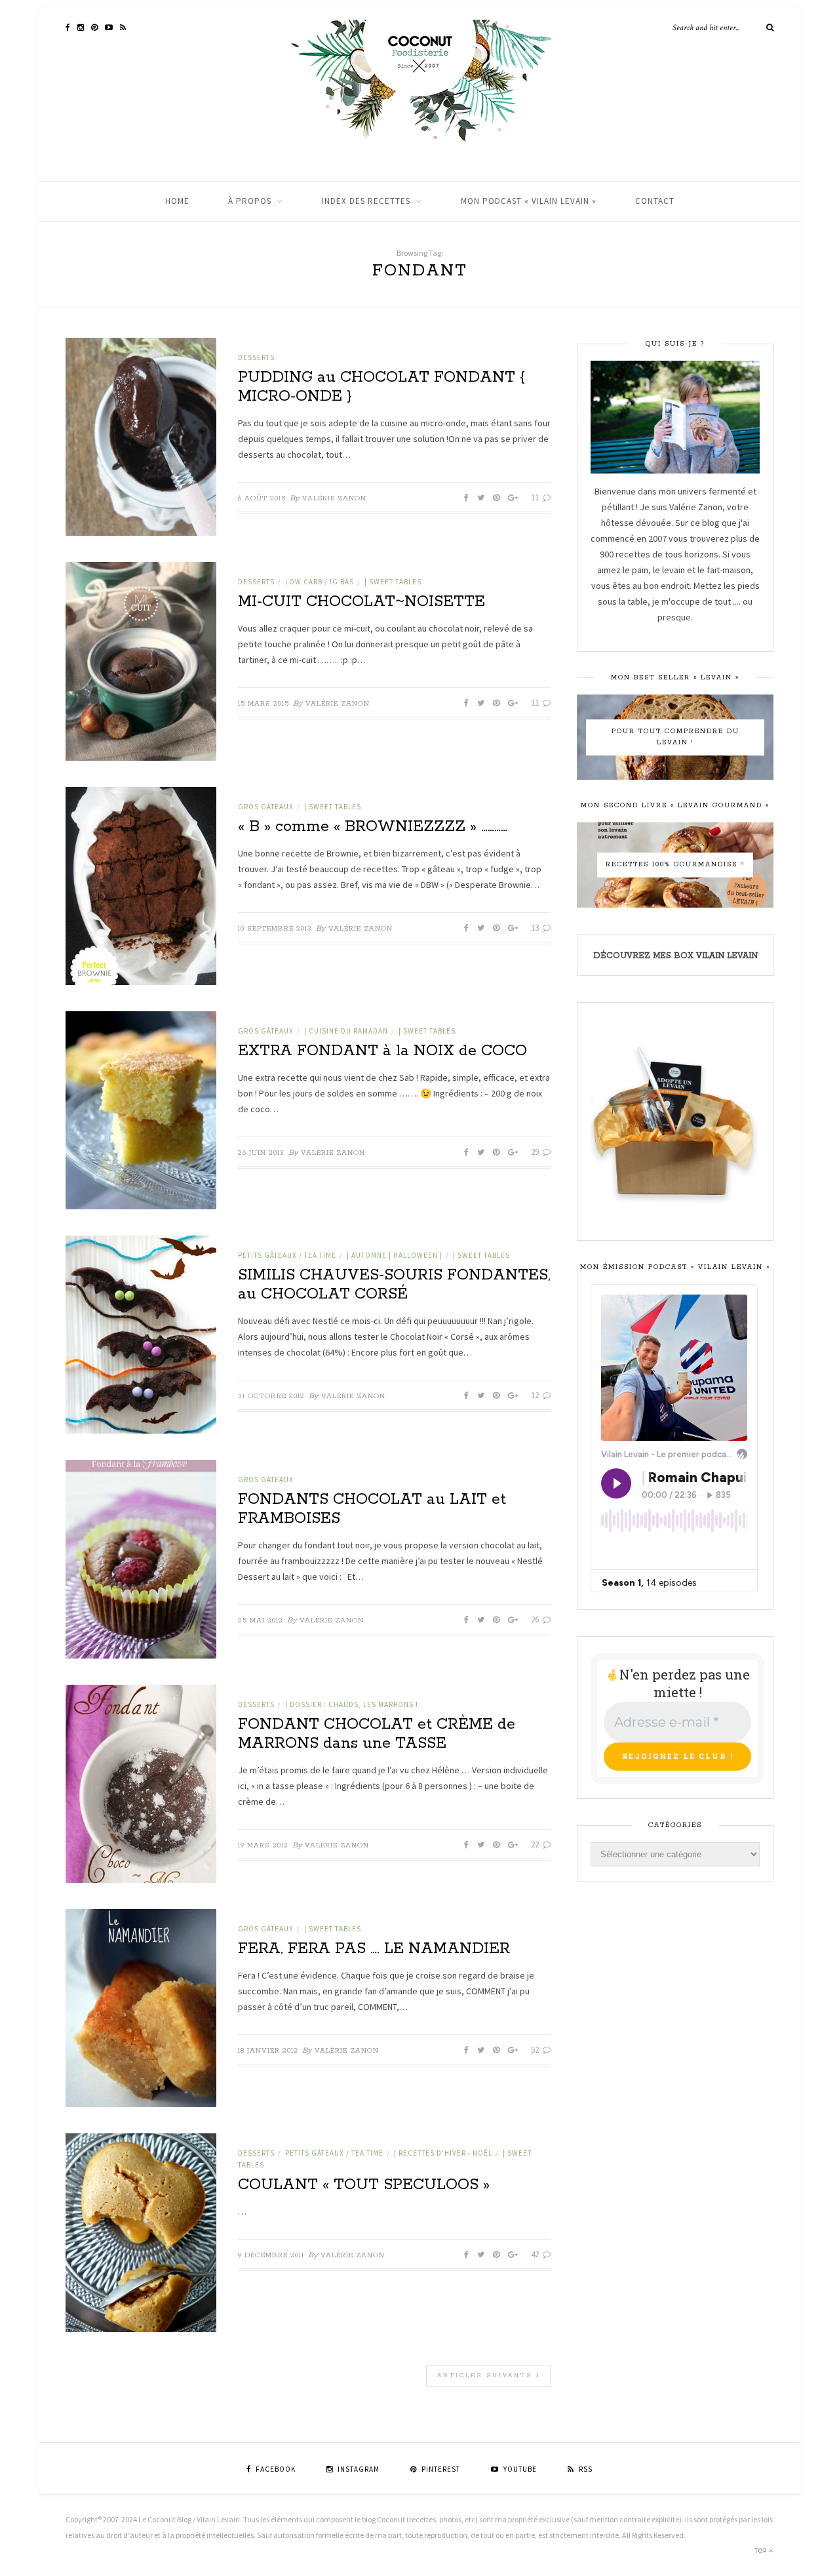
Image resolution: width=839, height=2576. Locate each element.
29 (536, 1152)
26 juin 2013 (261, 1153)
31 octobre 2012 (271, 1396)
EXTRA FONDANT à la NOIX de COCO (382, 1051)
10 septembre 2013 (275, 929)
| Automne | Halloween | (395, 1255)
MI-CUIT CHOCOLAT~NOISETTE (361, 602)
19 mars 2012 (263, 1845)
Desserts (256, 357)
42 (536, 2254)
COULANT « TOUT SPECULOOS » (364, 2185)
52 (536, 2050)
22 (536, 1844)
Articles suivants (487, 2376)
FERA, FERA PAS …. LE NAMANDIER (374, 1949)
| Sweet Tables (393, 582)
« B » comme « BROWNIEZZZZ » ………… (373, 827)
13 (536, 928)
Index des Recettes (366, 201)
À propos (250, 201)
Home (177, 201)
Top (762, 2551)
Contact (655, 201)
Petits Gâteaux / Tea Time (287, 1255)
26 (536, 1620)
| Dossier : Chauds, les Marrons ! (352, 1704)
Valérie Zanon (334, 498)
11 (536, 497)
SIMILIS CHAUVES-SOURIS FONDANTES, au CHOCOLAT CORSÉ (394, 1285)
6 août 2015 (262, 498)
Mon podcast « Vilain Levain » (529, 201)
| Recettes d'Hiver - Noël (443, 2153)
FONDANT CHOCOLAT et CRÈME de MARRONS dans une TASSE (377, 1734)
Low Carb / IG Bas (320, 582)
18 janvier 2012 (268, 2051)
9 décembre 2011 (271, 2255)
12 (536, 1395)
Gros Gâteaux (266, 807)
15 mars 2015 (263, 704)
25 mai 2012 (261, 1620)
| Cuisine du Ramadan (346, 1031)
